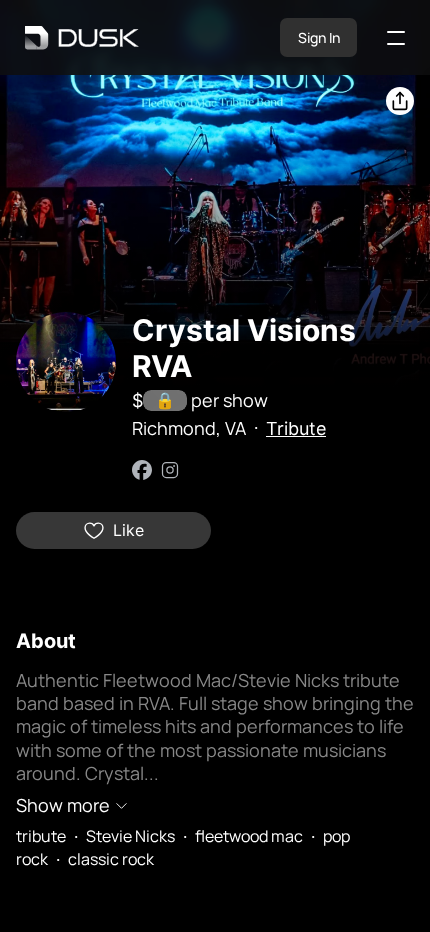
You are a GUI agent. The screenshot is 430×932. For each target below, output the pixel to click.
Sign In (319, 37)
